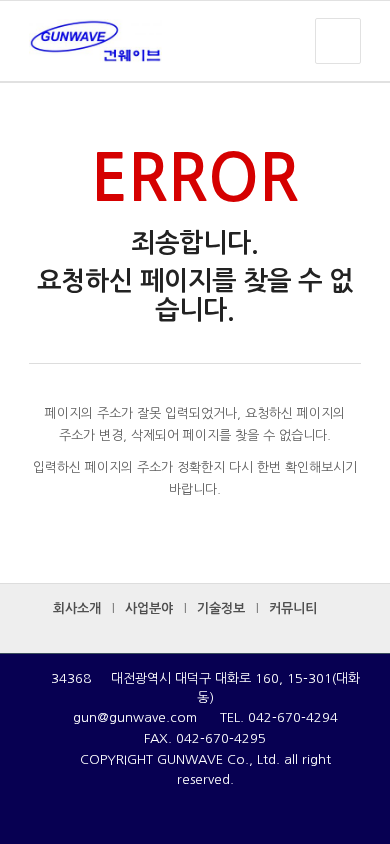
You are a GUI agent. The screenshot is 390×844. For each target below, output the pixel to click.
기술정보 (221, 608)
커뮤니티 (293, 608)
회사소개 (77, 608)
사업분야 (149, 608)
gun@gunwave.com (135, 717)
